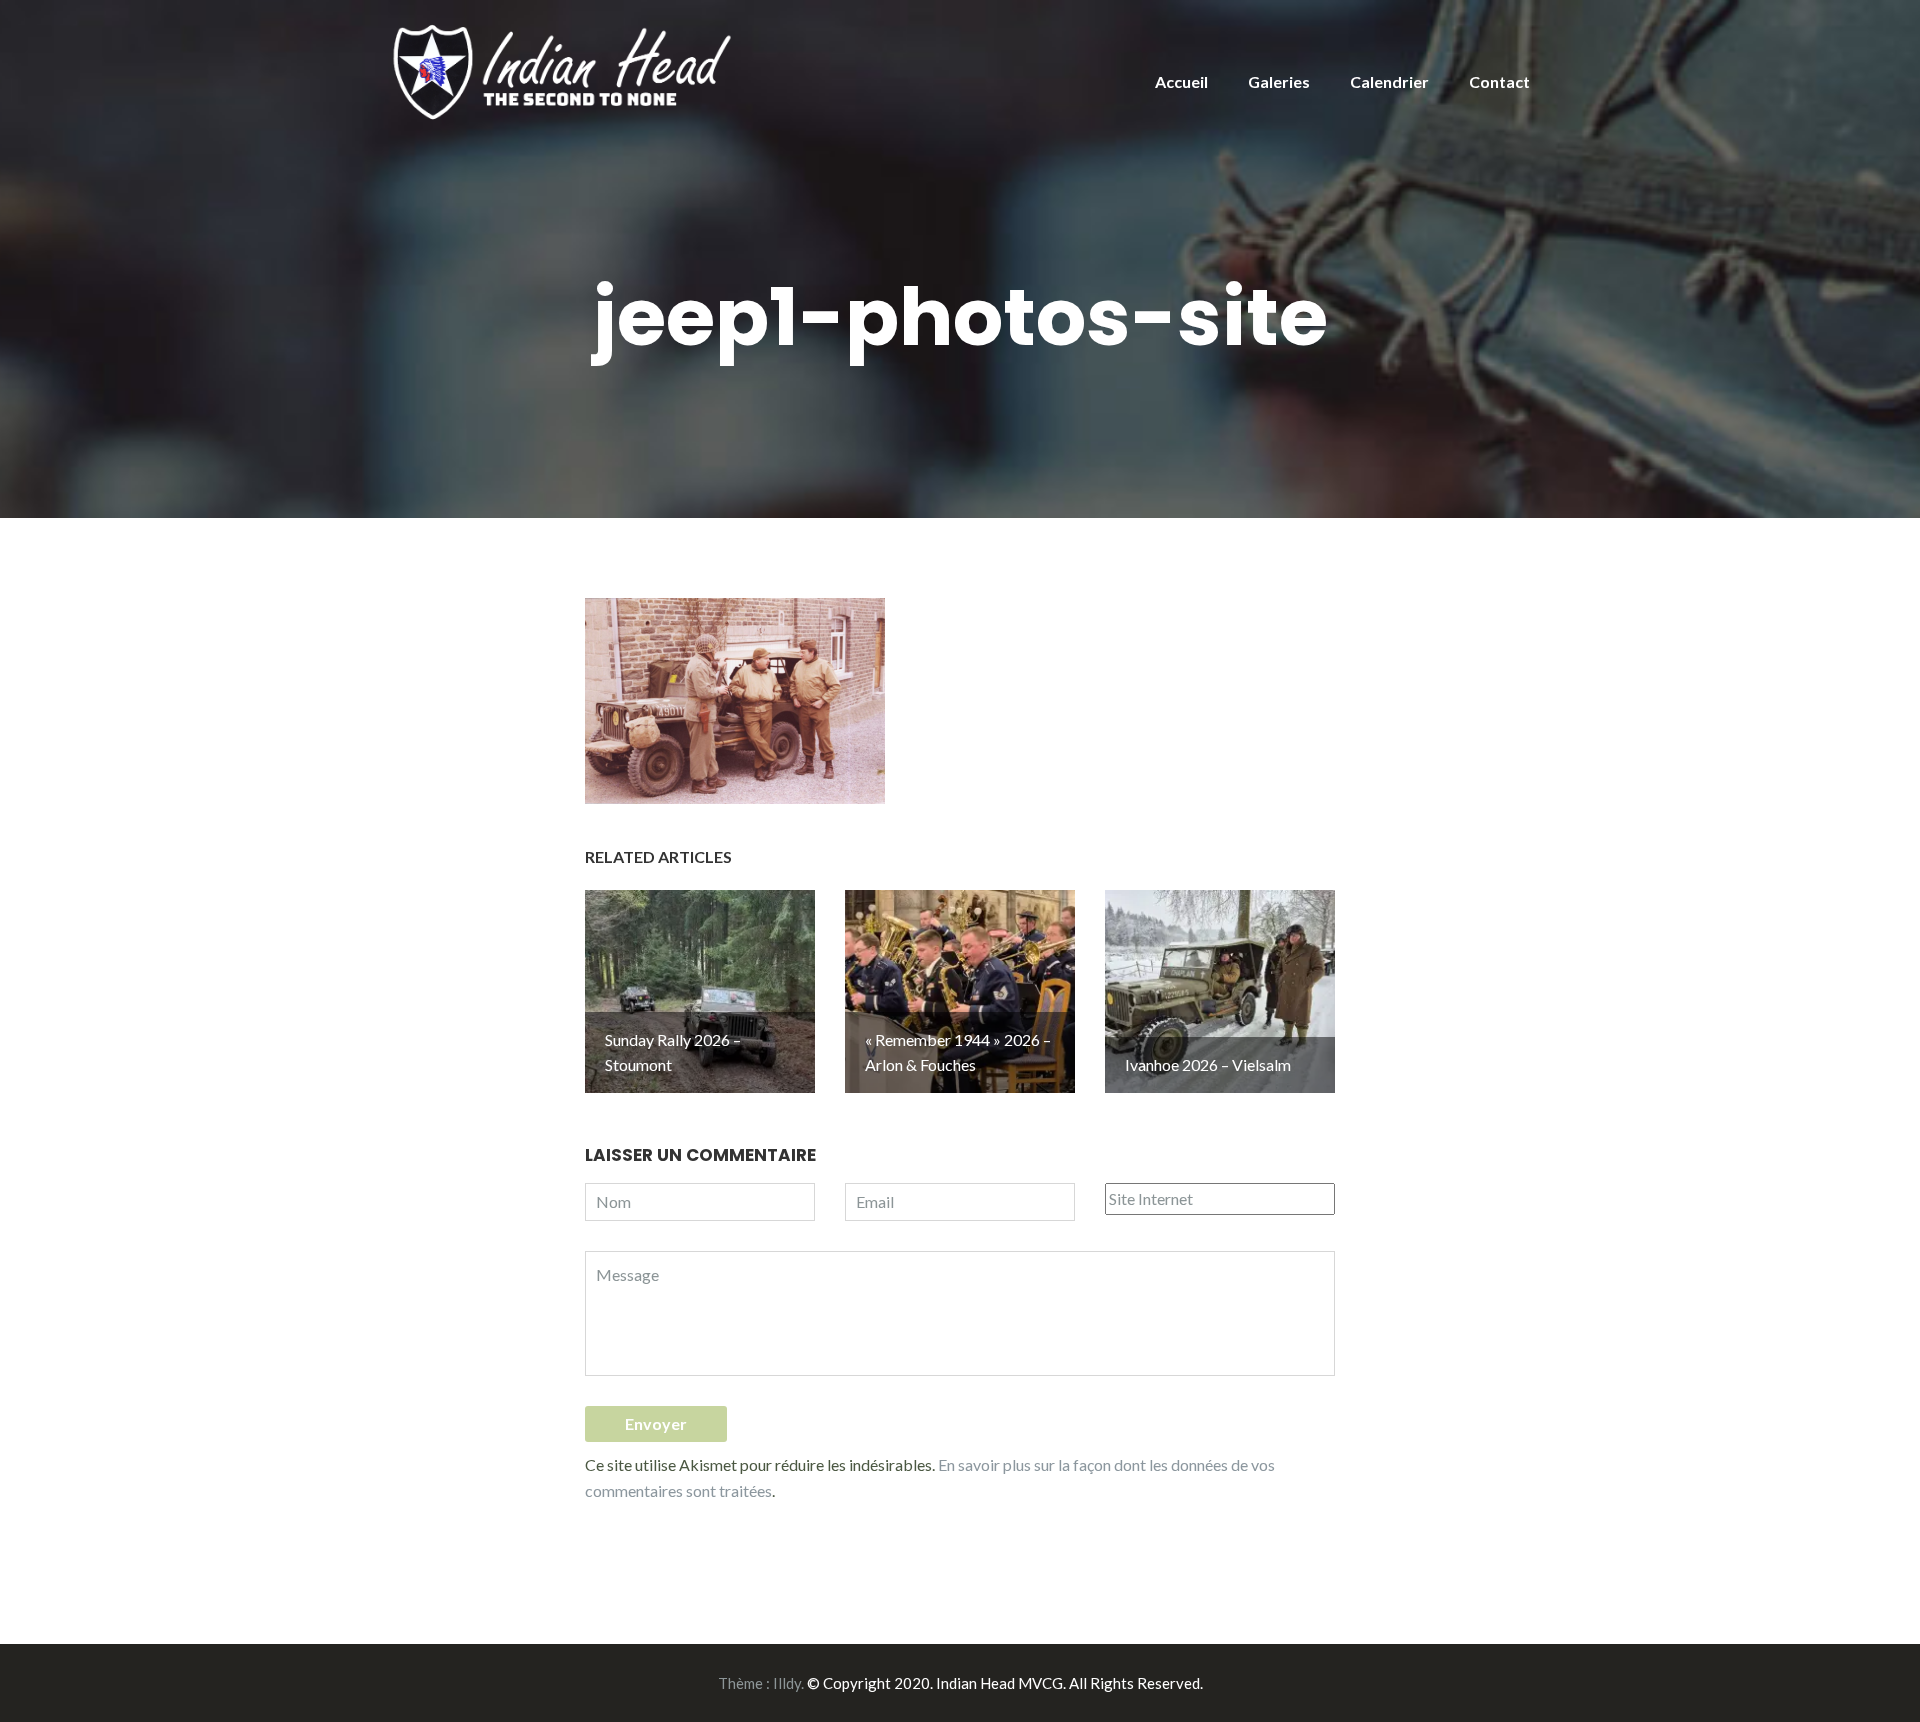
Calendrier (1389, 81)
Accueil (1181, 81)
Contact (1499, 81)
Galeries (1279, 81)
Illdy (787, 1683)
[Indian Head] (565, 70)
